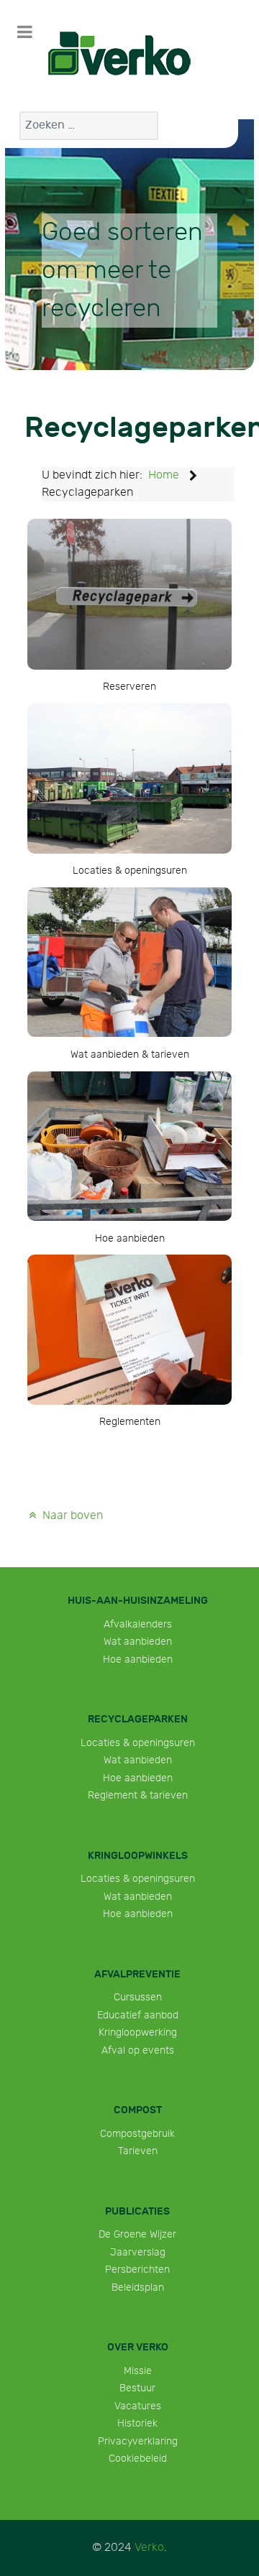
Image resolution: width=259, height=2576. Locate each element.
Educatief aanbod (138, 2015)
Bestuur (137, 2388)
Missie (138, 2371)
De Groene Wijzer (137, 2234)
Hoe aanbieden (138, 1659)
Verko (149, 2548)
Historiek (137, 2423)
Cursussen (138, 1997)
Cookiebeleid (138, 2459)
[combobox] (89, 126)
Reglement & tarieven (138, 1795)
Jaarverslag (138, 2252)
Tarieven (138, 2151)
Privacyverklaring (138, 2441)
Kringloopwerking (138, 2032)
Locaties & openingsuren (138, 1743)
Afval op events (138, 2050)
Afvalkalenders (138, 1624)
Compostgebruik (137, 2134)
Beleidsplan (138, 2288)
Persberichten (137, 2270)
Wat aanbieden (138, 1642)
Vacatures (138, 2406)
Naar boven (71, 1516)
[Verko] (119, 54)
